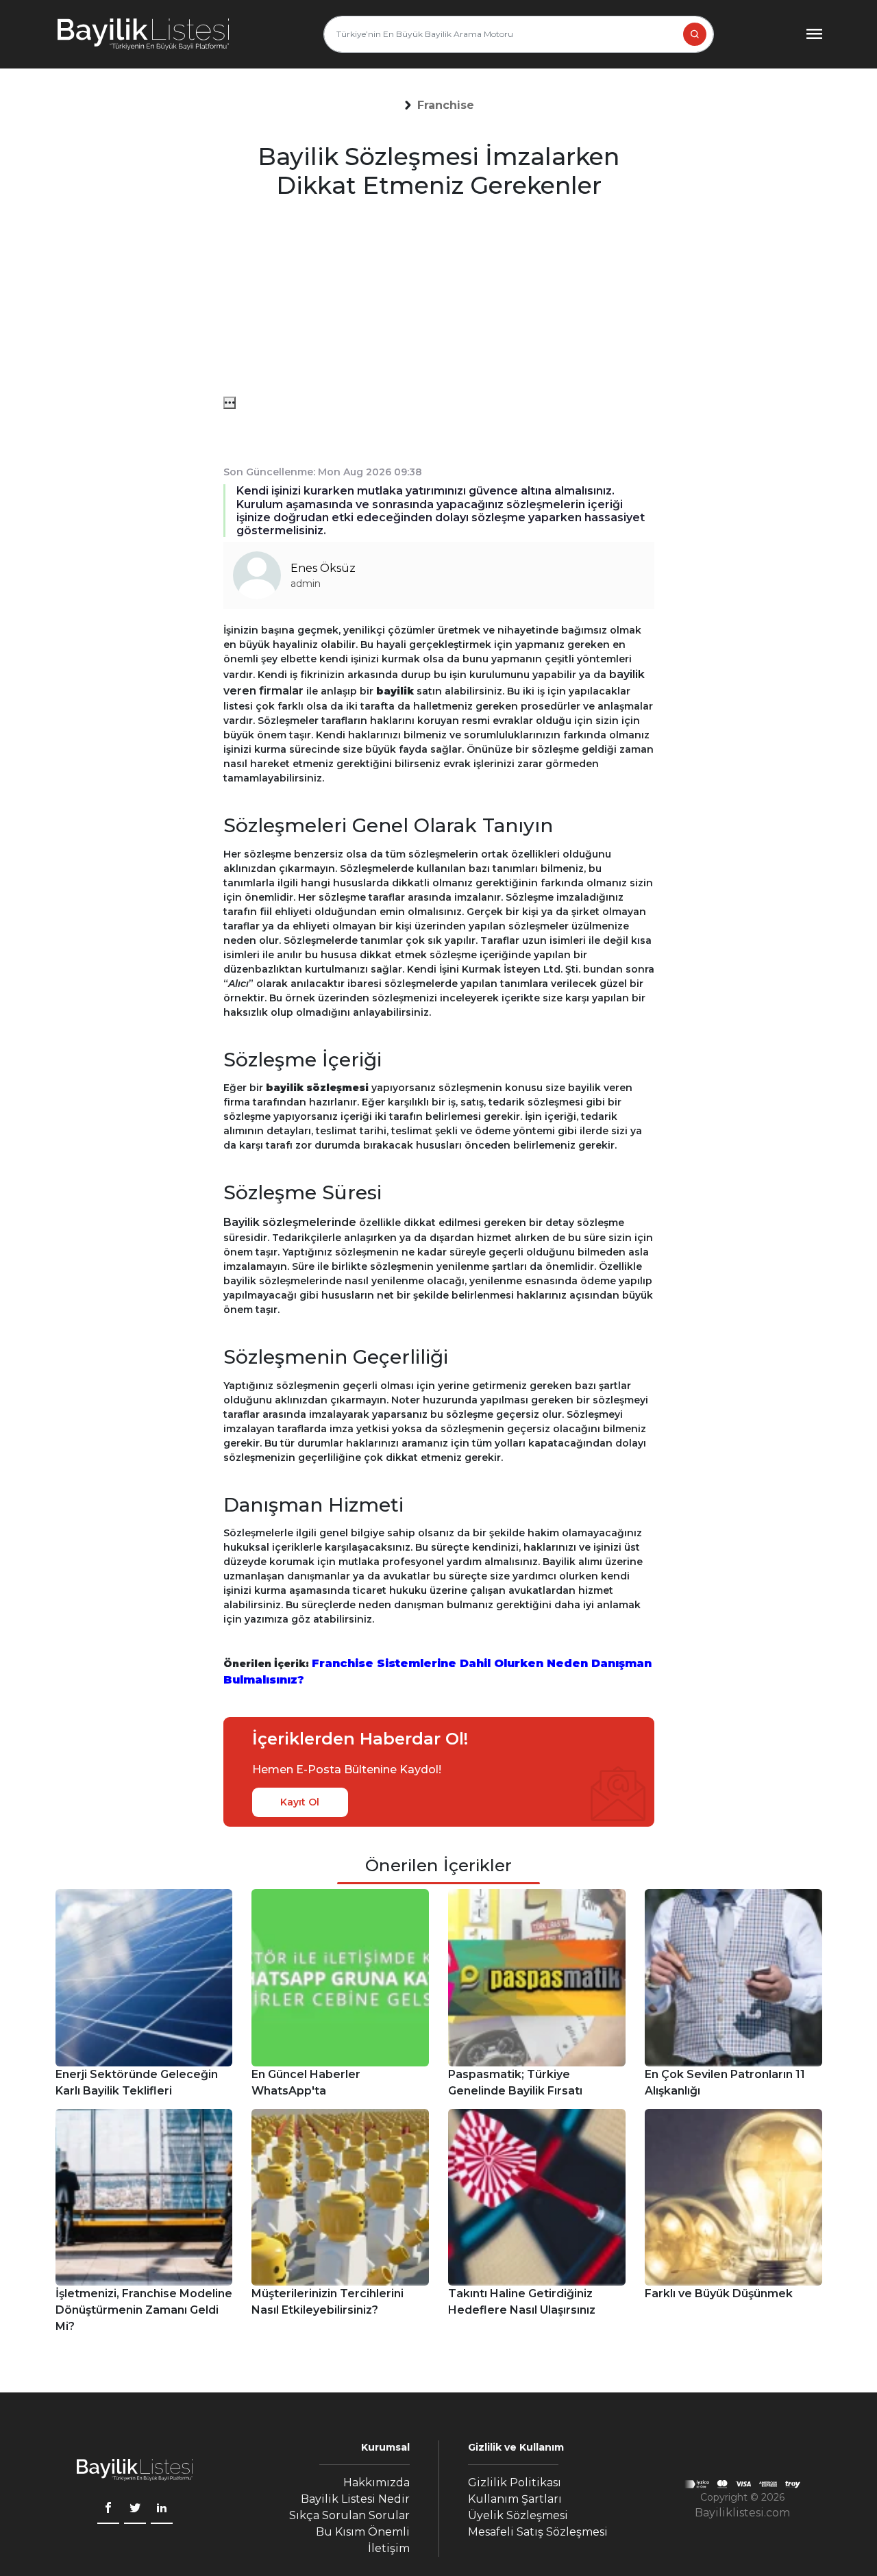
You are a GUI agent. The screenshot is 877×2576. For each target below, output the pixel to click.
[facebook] (108, 2510)
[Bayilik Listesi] (143, 34)
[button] (446, 105)
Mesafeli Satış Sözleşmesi (538, 2532)
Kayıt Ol (300, 1802)
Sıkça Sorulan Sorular (349, 2515)
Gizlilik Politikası (515, 2483)
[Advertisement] (439, 301)
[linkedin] (162, 2510)
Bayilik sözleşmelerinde (290, 1222)
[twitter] (135, 2510)
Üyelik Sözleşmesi (518, 2515)
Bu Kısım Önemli (363, 2532)
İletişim (389, 2548)
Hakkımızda (376, 2483)
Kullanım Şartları (515, 2499)
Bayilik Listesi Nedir (355, 2499)
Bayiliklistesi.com (742, 2513)
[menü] (230, 403)
